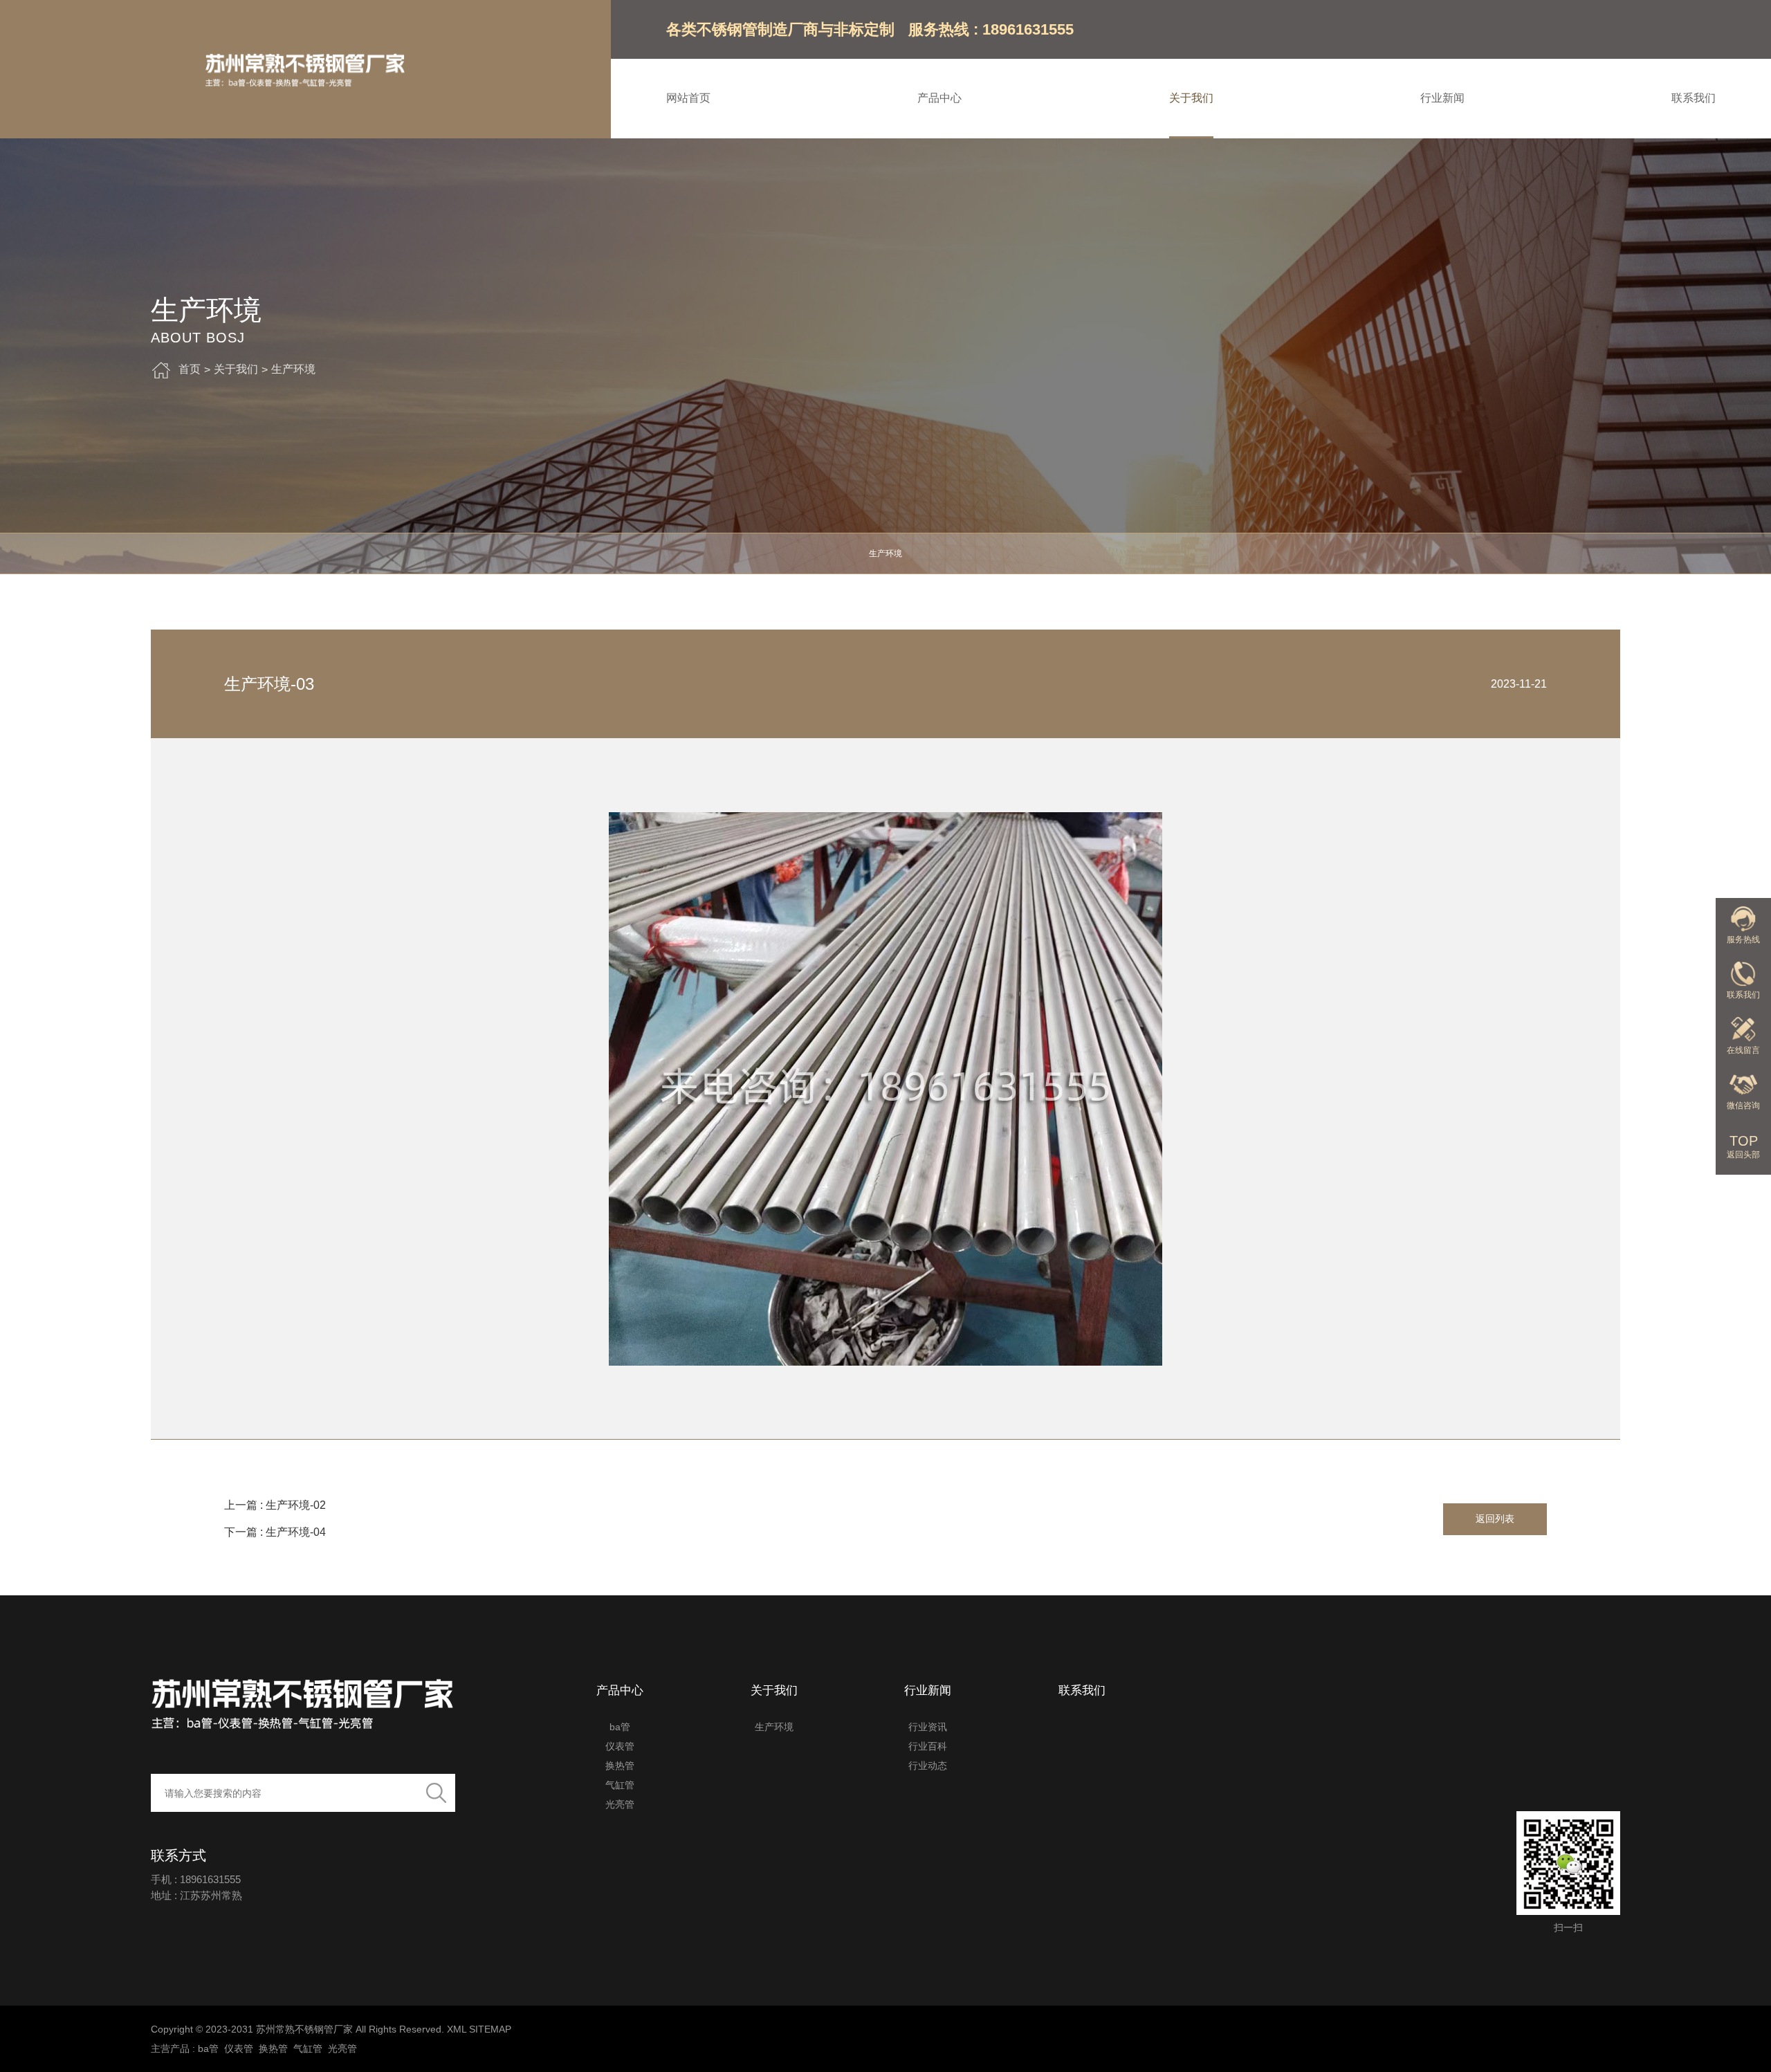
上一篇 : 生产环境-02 (275, 1505)
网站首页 (688, 98)
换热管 (620, 1766)
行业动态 (928, 1766)
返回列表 (1495, 1519)
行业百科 (928, 1746)
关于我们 (1191, 98)
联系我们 (1694, 98)
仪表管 (620, 1746)
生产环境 (293, 369)
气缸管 (620, 1785)
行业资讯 (928, 1727)
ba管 (620, 1727)
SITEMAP (490, 2029)
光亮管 (620, 1804)
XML (457, 2029)
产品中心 (939, 98)
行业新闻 (1442, 98)
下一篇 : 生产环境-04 (275, 1532)
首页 (190, 369)
